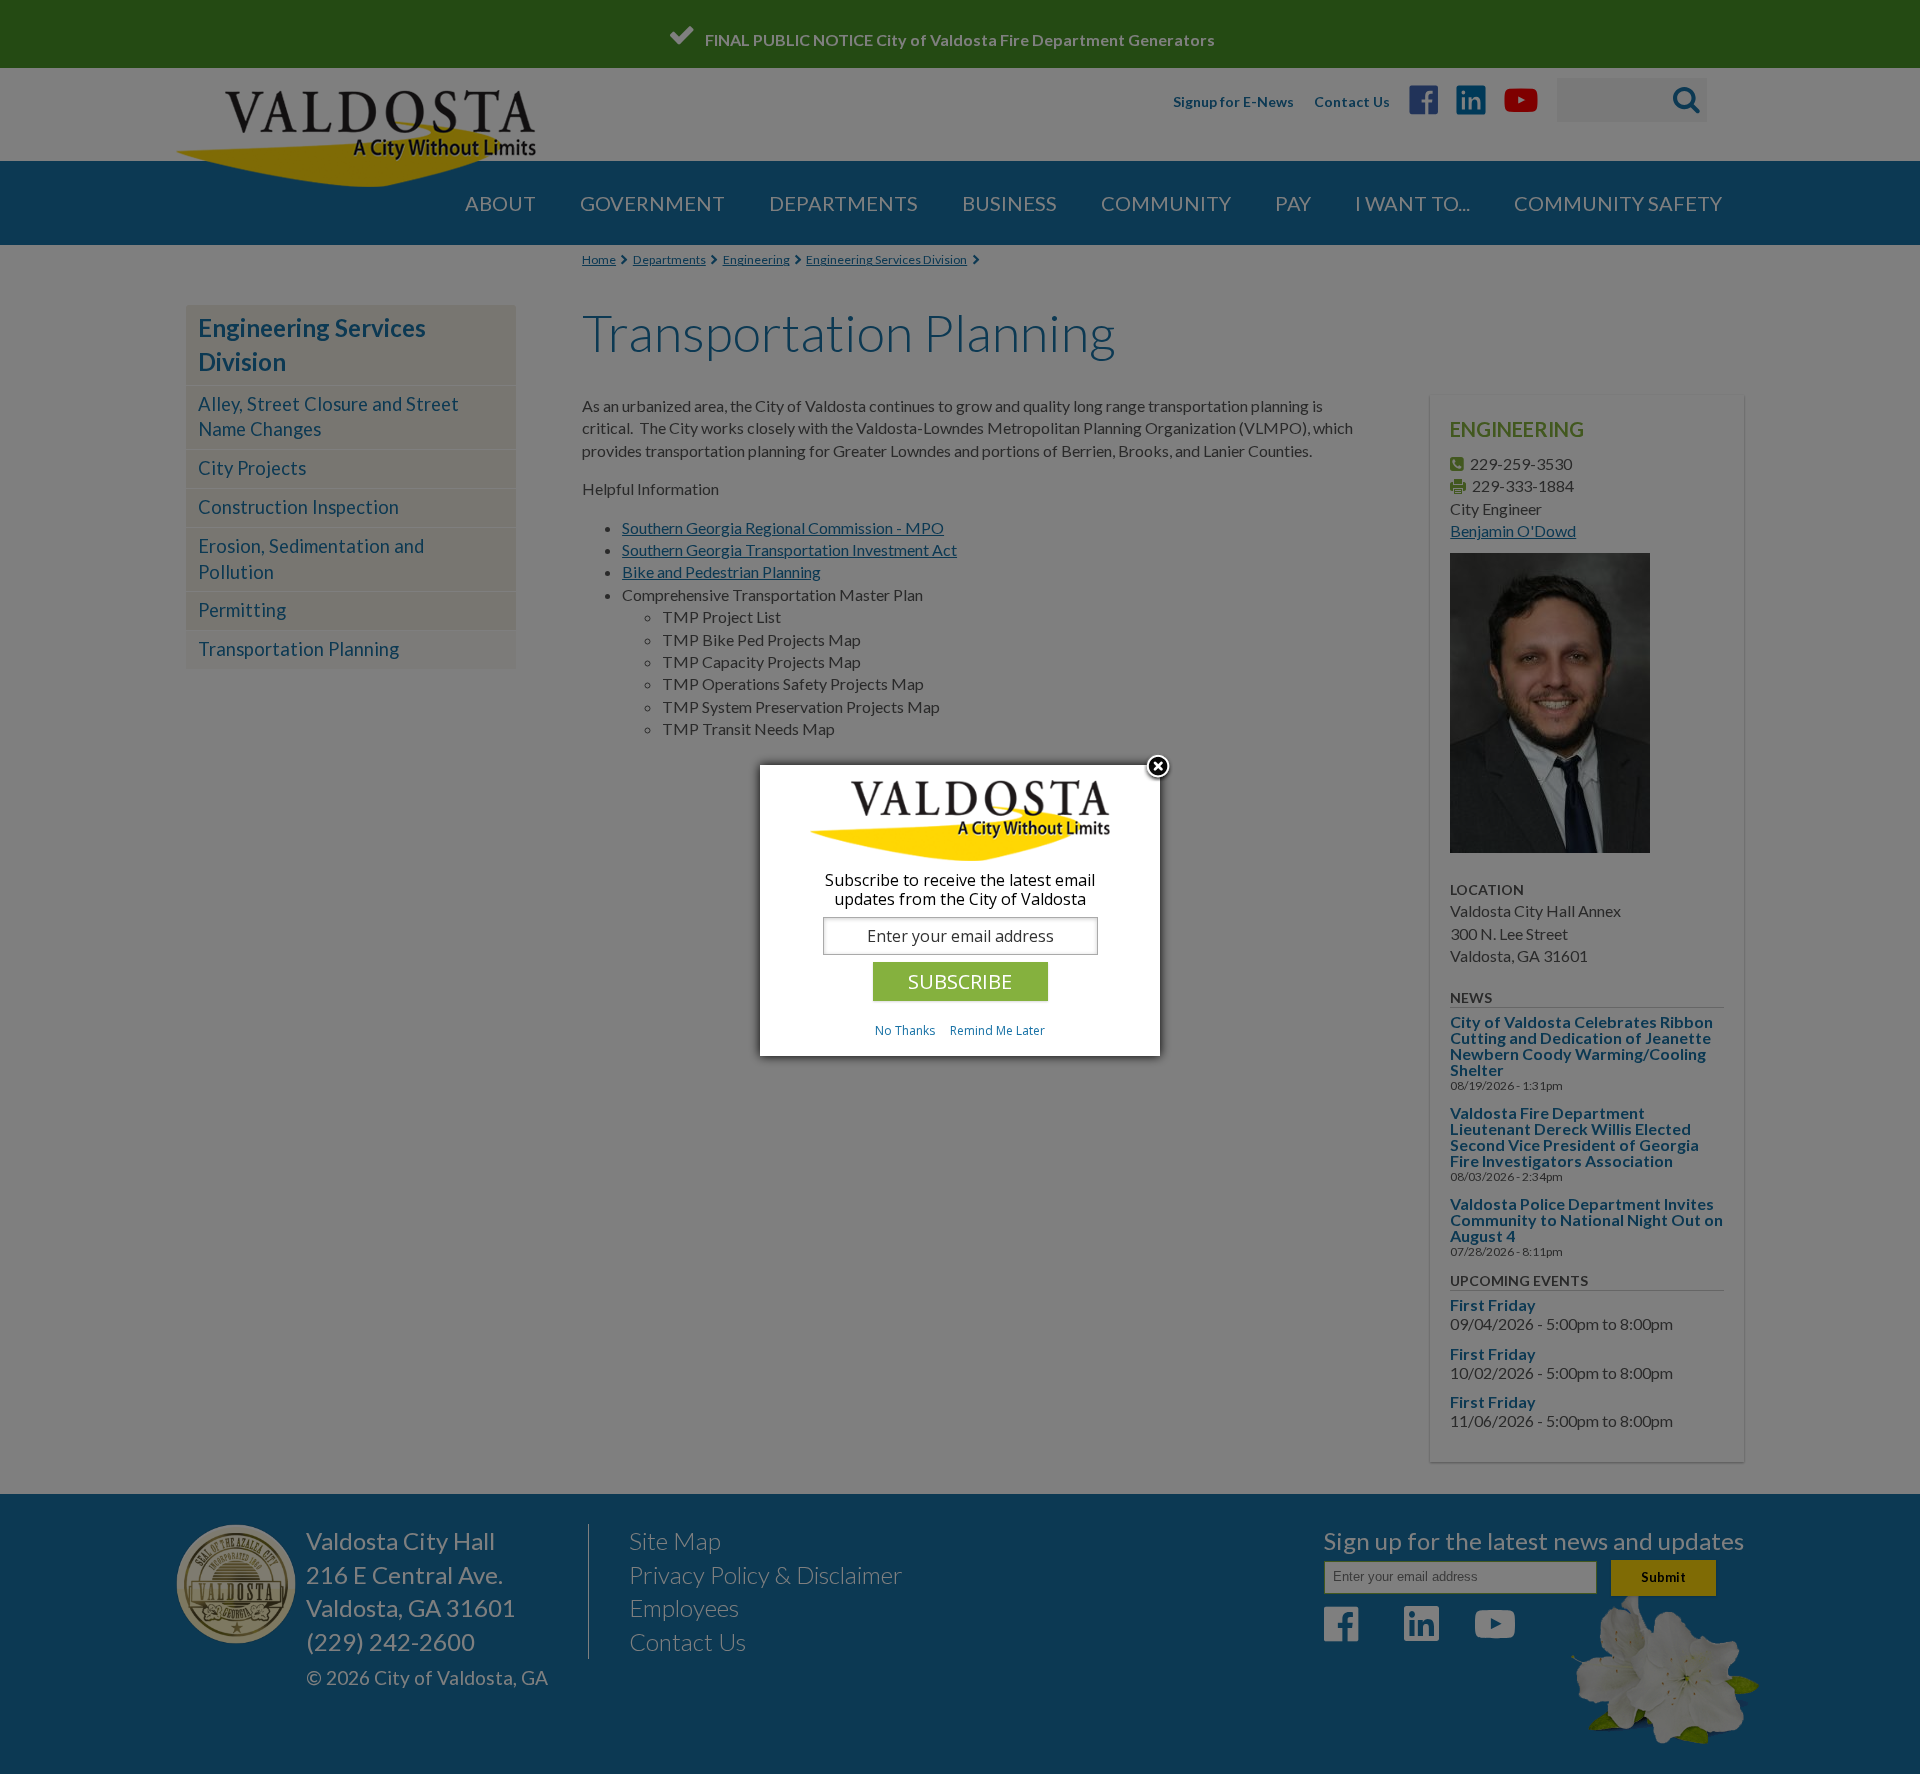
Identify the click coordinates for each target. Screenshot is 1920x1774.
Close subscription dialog (1158, 768)
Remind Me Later (997, 1030)
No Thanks (905, 1030)
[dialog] (960, 910)
